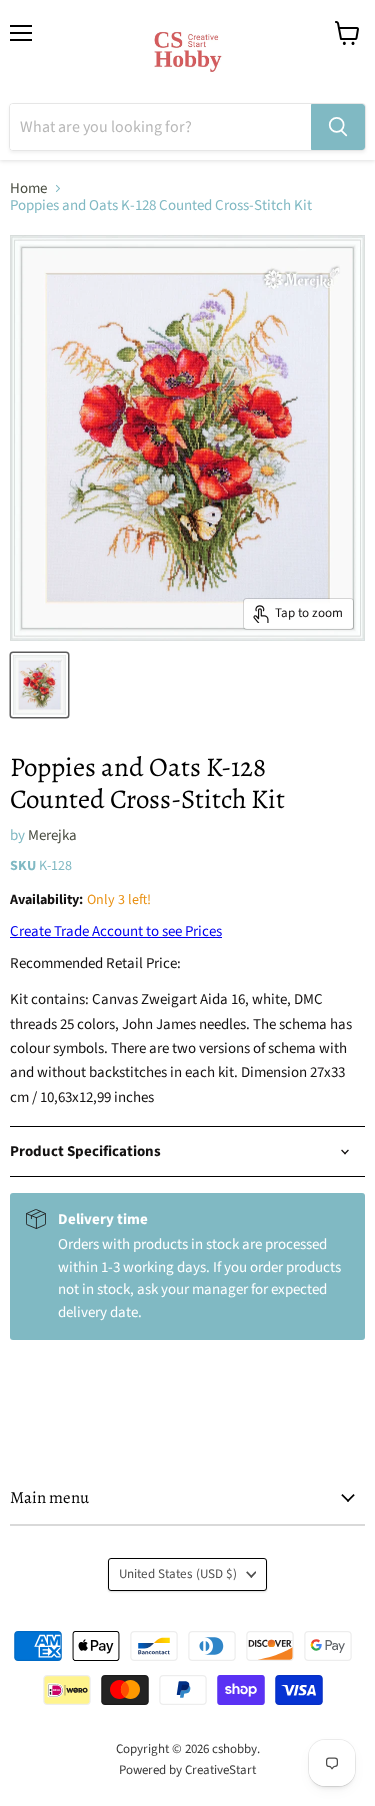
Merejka (52, 835)
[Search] (338, 127)
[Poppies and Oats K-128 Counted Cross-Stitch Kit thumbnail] (39, 685)
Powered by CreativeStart (187, 1770)
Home (28, 188)
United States (178, 1574)
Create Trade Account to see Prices (116, 931)
